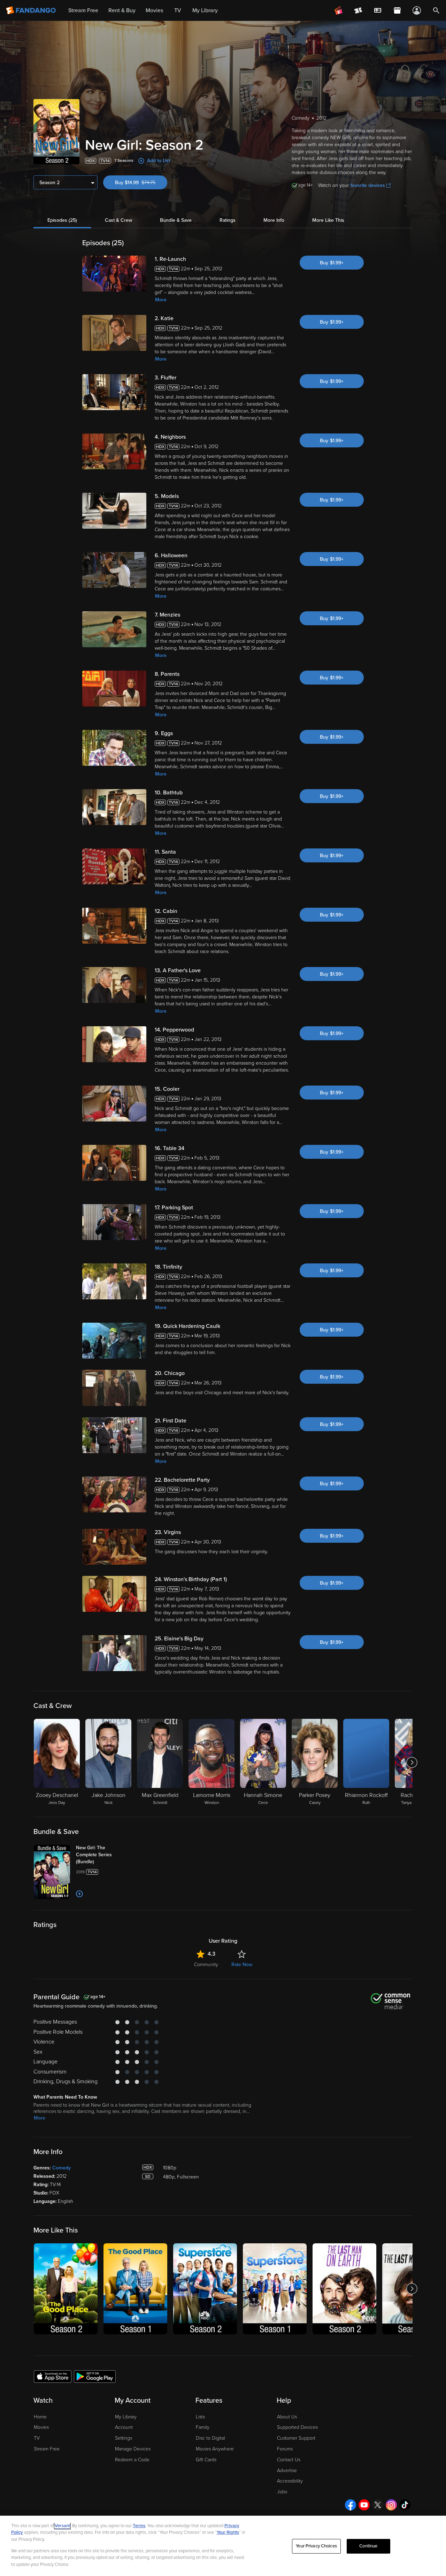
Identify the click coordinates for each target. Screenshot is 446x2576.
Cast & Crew (118, 220)
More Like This (328, 220)
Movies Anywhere (215, 2449)
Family (203, 2427)
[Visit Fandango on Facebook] (351, 2505)
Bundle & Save (176, 220)
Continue (368, 2546)
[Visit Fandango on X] (378, 2505)
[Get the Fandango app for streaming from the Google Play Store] (95, 2376)
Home (40, 2417)
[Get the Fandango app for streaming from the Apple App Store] (53, 2376)
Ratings (228, 220)
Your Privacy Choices (316, 2546)
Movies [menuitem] (154, 10)
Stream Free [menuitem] (83, 10)
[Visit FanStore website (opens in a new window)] (397, 10)
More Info (274, 220)
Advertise (287, 2471)
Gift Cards (206, 2460)
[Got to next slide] (412, 1762)
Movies (41, 2427)
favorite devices (368, 185)
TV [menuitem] (178, 10)
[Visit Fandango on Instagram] (391, 2505)
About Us (287, 2417)
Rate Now (242, 1965)
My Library (126, 2417)
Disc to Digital (210, 2438)
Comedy (61, 2168)
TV (37, 2438)
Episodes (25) (62, 220)
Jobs (282, 2492)
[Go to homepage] (32, 10)
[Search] (436, 10)
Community (206, 1965)
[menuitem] (378, 10)
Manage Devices (133, 2449)
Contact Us (289, 2460)
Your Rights (228, 2532)
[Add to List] (79, 1894)
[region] (223, 2546)
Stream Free (47, 2449)
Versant (62, 2526)
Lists (200, 2417)
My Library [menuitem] (205, 10)
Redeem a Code (132, 2460)
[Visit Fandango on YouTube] (364, 2505)
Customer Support (296, 2438)
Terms (139, 2526)
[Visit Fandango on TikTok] (405, 2505)
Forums (285, 2449)
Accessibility (290, 2481)
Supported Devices (297, 2427)
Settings (124, 2438)
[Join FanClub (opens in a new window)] (339, 10)
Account (124, 2427)
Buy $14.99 (141, 183)
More (161, 300)
